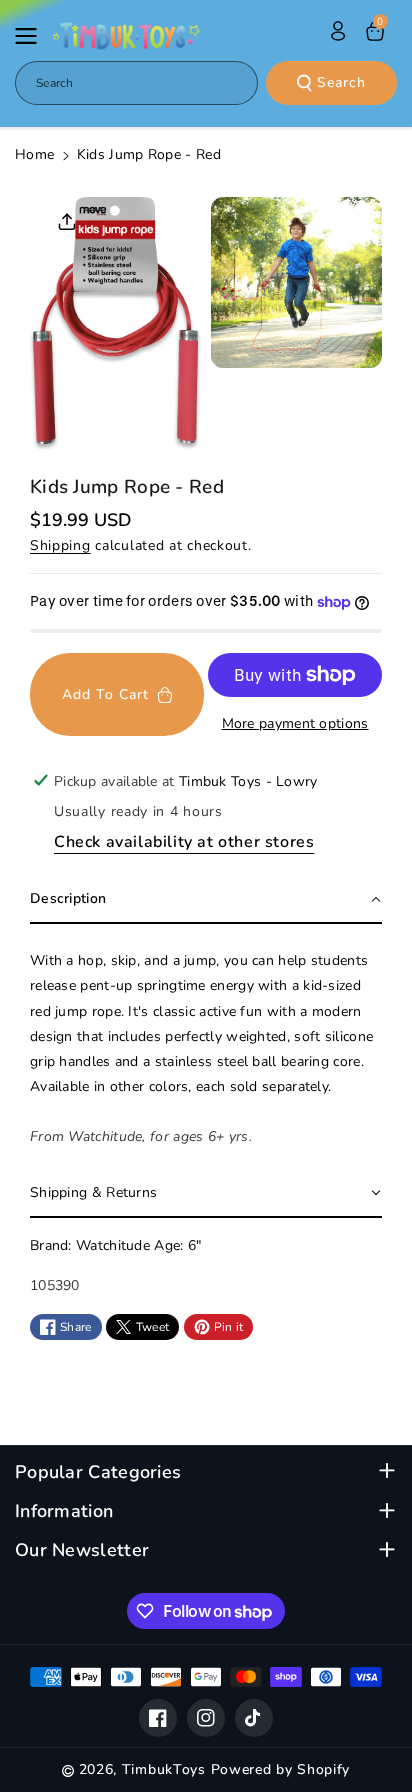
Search (341, 82)
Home (34, 154)
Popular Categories (98, 1472)
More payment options (295, 723)
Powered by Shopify (281, 1769)
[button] (32, 36)
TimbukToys (164, 1769)
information (64, 1511)
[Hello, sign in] (338, 31)
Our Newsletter (82, 1550)
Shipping (60, 545)
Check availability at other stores (184, 842)
